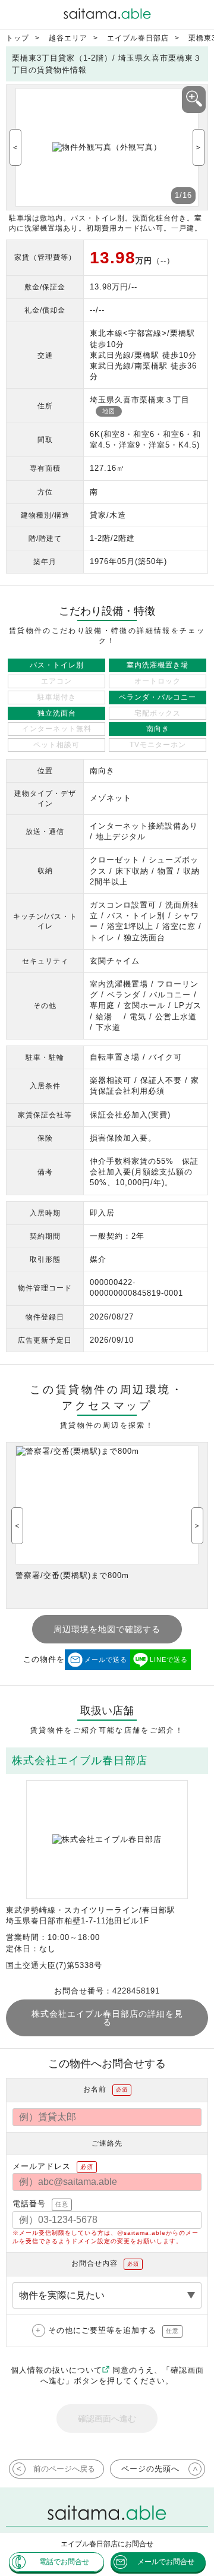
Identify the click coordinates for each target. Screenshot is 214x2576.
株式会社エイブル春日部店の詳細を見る (107, 2018)
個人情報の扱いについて (56, 2370)
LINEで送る (169, 1659)
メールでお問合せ (166, 2562)
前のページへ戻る (64, 2469)
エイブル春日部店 (138, 38)
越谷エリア (68, 38)
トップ (18, 38)
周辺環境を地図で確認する (107, 1629)
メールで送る (106, 1659)
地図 (109, 411)
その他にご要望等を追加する (114, 2330)
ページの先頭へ (150, 2469)
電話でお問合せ (64, 2562)
